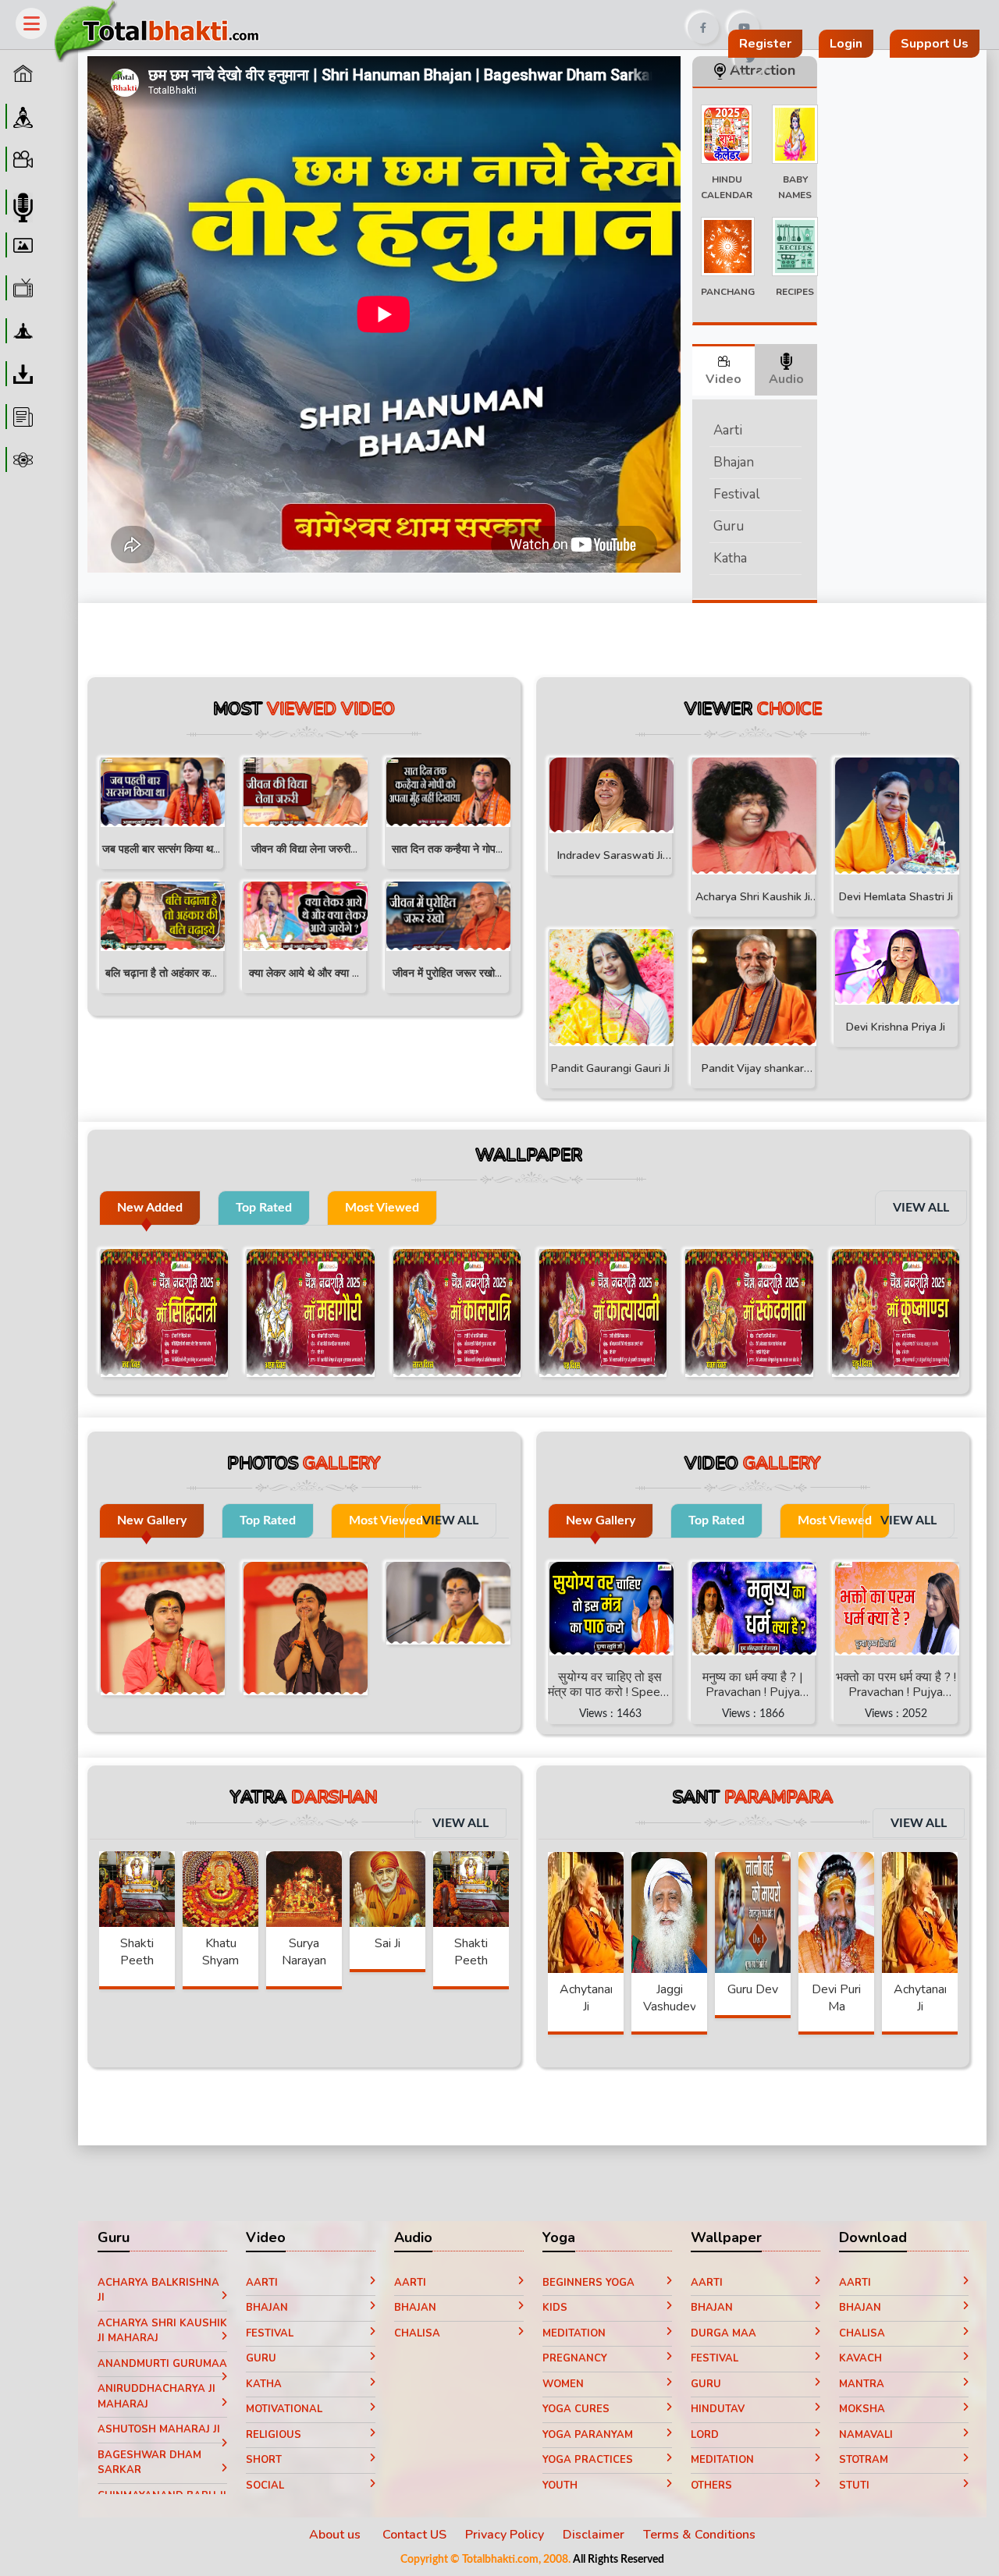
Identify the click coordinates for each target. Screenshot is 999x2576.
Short (264, 2460)
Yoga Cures (576, 2409)
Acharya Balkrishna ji (158, 2290)
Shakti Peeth (137, 1952)
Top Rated (264, 1208)
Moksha (862, 2409)
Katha (730, 558)
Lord (705, 2435)
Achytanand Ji (592, 1998)
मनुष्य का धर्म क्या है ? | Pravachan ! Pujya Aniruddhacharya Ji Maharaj (753, 1684)
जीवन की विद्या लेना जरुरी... (304, 849)
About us (336, 2535)
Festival (736, 494)
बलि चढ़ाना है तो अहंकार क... (161, 973)
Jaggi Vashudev (670, 1998)
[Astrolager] (21, 459)
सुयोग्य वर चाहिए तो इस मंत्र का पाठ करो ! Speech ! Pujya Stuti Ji (610, 1684)
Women (563, 2384)
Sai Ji (388, 1943)
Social (265, 2486)
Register (765, 44)
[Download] (21, 374)
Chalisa (417, 2333)
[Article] (21, 417)
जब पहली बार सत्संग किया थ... (161, 849)
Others (711, 2486)
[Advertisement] (549, 22)
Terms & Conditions (699, 2535)
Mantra (862, 2384)
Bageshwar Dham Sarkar (149, 2463)
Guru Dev (753, 1989)
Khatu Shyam (220, 1952)
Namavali (866, 2435)
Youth (560, 2486)
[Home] (21, 73)
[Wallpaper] (21, 245)
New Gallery (152, 1520)
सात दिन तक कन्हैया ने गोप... (447, 849)
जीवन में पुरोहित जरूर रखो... (447, 973)
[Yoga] (21, 331)
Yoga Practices (588, 2460)
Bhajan (734, 462)
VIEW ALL (921, 1208)
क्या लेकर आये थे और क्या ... (304, 973)
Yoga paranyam (588, 2435)
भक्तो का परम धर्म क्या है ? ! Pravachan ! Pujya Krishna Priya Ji (896, 1684)
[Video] (21, 159)
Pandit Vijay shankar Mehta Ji (753, 1071)
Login (846, 44)
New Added (150, 1208)
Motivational (284, 2409)
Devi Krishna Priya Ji (896, 1027)
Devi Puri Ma (836, 1998)
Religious (274, 2435)
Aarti (728, 430)
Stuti (854, 2486)
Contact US (414, 2535)
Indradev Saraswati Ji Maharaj (610, 858)
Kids (555, 2308)
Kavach (860, 2358)
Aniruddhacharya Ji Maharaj (156, 2397)
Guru (729, 526)
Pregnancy (575, 2358)
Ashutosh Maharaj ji (159, 2429)
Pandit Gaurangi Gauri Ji (610, 1068)
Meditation (574, 2333)
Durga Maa (723, 2333)
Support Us (935, 44)
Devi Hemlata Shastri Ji (896, 897)
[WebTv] (21, 288)
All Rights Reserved (619, 2560)
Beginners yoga (588, 2283)
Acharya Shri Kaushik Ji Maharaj (753, 899)
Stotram (864, 2460)
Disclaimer (594, 2535)
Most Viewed (382, 1208)
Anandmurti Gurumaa (162, 2364)
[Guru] (21, 116)
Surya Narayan (304, 1952)
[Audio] (21, 202)
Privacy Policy (505, 2535)
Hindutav (718, 2409)
